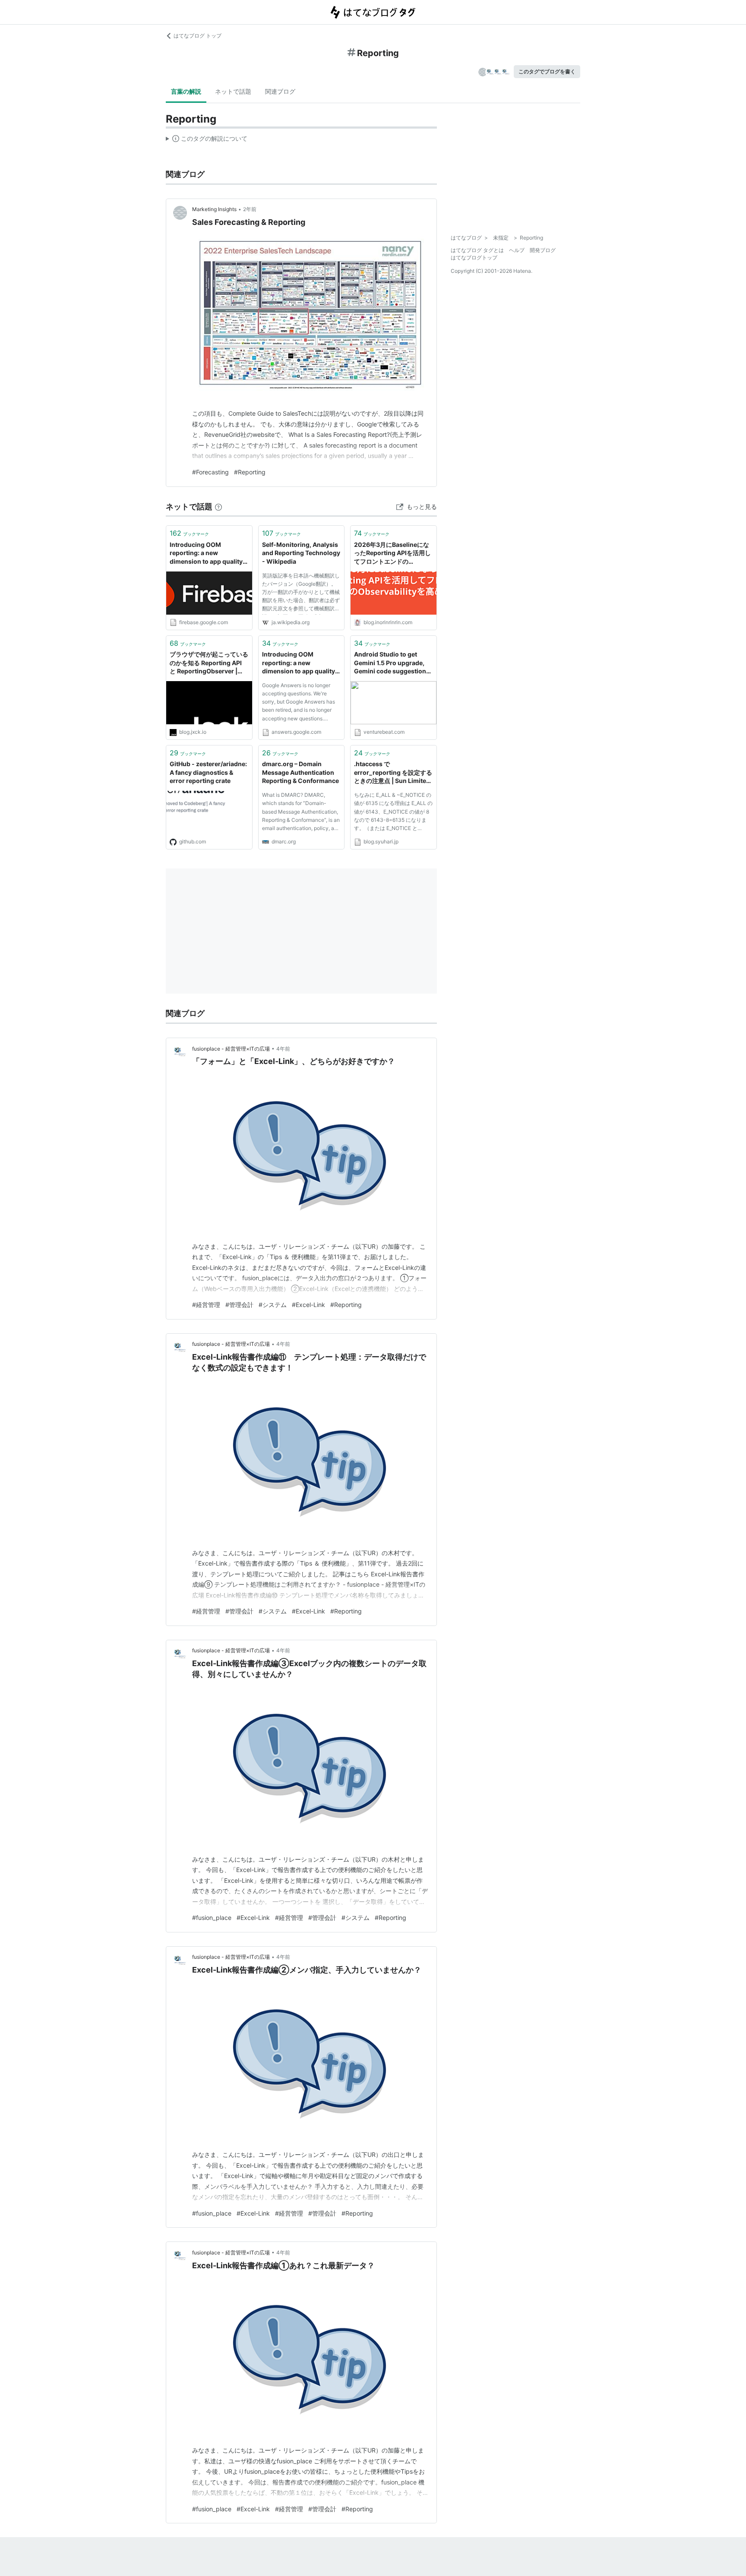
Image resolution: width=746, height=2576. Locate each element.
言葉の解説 (186, 91)
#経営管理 (206, 1305)
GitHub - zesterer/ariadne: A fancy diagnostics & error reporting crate (208, 772)
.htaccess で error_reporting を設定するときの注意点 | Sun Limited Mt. (393, 773)
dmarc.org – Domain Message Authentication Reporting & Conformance (300, 772)
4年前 (283, 1049)
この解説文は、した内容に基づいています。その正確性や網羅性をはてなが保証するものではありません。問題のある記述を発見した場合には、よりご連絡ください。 (207, 140)
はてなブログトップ (474, 257)
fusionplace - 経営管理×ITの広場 (231, 1049)
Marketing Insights (214, 209)
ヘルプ (517, 250)
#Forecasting (210, 472)
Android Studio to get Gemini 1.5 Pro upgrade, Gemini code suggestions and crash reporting (392, 663)
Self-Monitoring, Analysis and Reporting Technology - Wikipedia (301, 553)
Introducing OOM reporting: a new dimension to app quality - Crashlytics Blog (208, 554)
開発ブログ (543, 250)
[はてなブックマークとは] (218, 507)
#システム (273, 1305)
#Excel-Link (308, 1305)
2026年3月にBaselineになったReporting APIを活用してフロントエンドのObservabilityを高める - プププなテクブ (392, 554)
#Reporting (250, 472)
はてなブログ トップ (198, 36)
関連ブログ (280, 91)
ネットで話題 (233, 91)
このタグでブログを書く (547, 71)
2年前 (250, 209)
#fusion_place (212, 1918)
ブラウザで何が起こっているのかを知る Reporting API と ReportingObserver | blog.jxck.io (209, 663)
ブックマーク (189, 533)
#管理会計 (239, 1305)
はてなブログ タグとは (477, 250)
